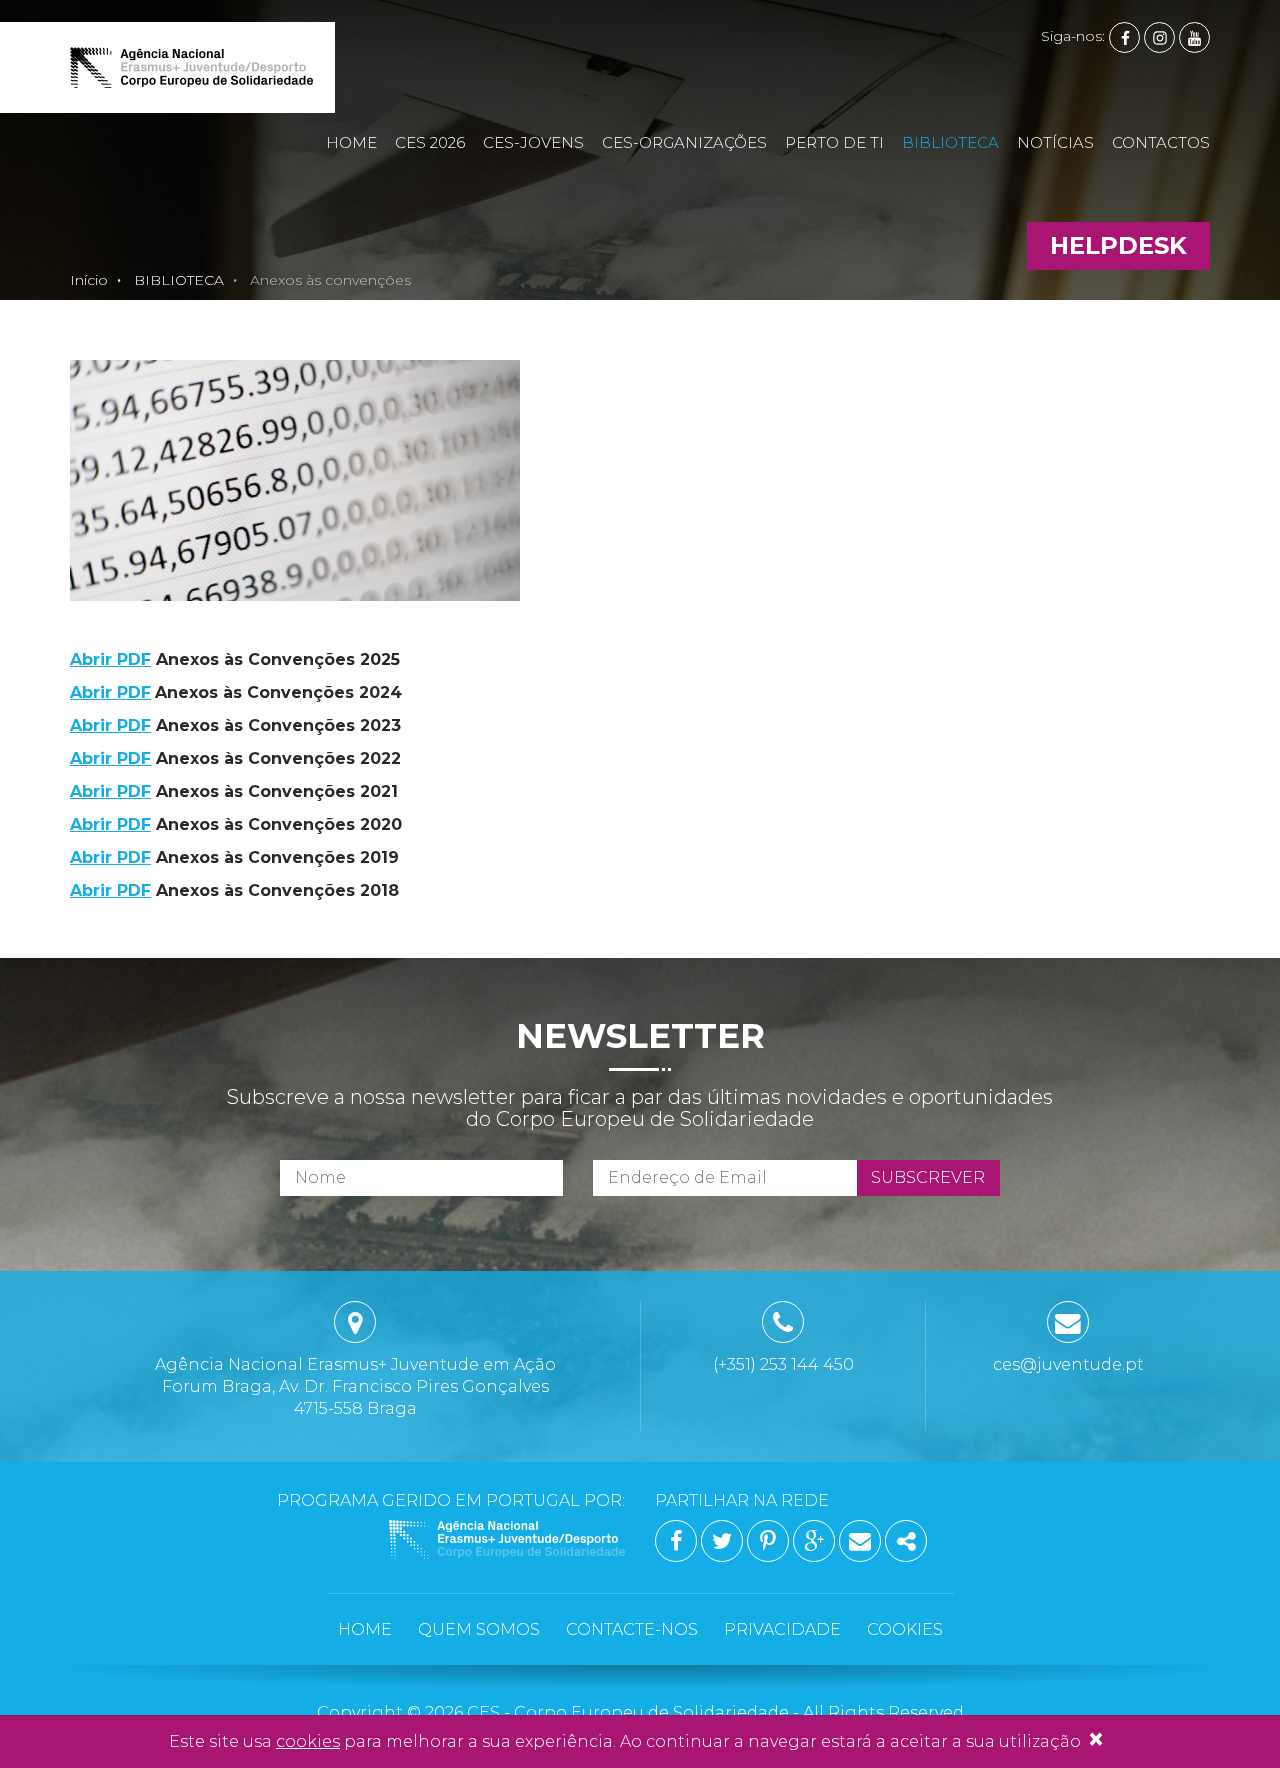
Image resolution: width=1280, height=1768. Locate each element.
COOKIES (905, 1629)
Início (89, 280)
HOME (351, 142)
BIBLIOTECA (950, 142)
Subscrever (928, 1177)
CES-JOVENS (533, 142)
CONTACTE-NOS (632, 1629)
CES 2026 (430, 142)
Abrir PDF (110, 659)
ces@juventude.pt (1068, 1364)
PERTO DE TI (834, 142)
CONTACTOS (1161, 142)
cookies (308, 1741)
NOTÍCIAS (1055, 142)
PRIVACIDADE (782, 1629)
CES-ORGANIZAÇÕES (684, 142)
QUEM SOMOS (479, 1629)
